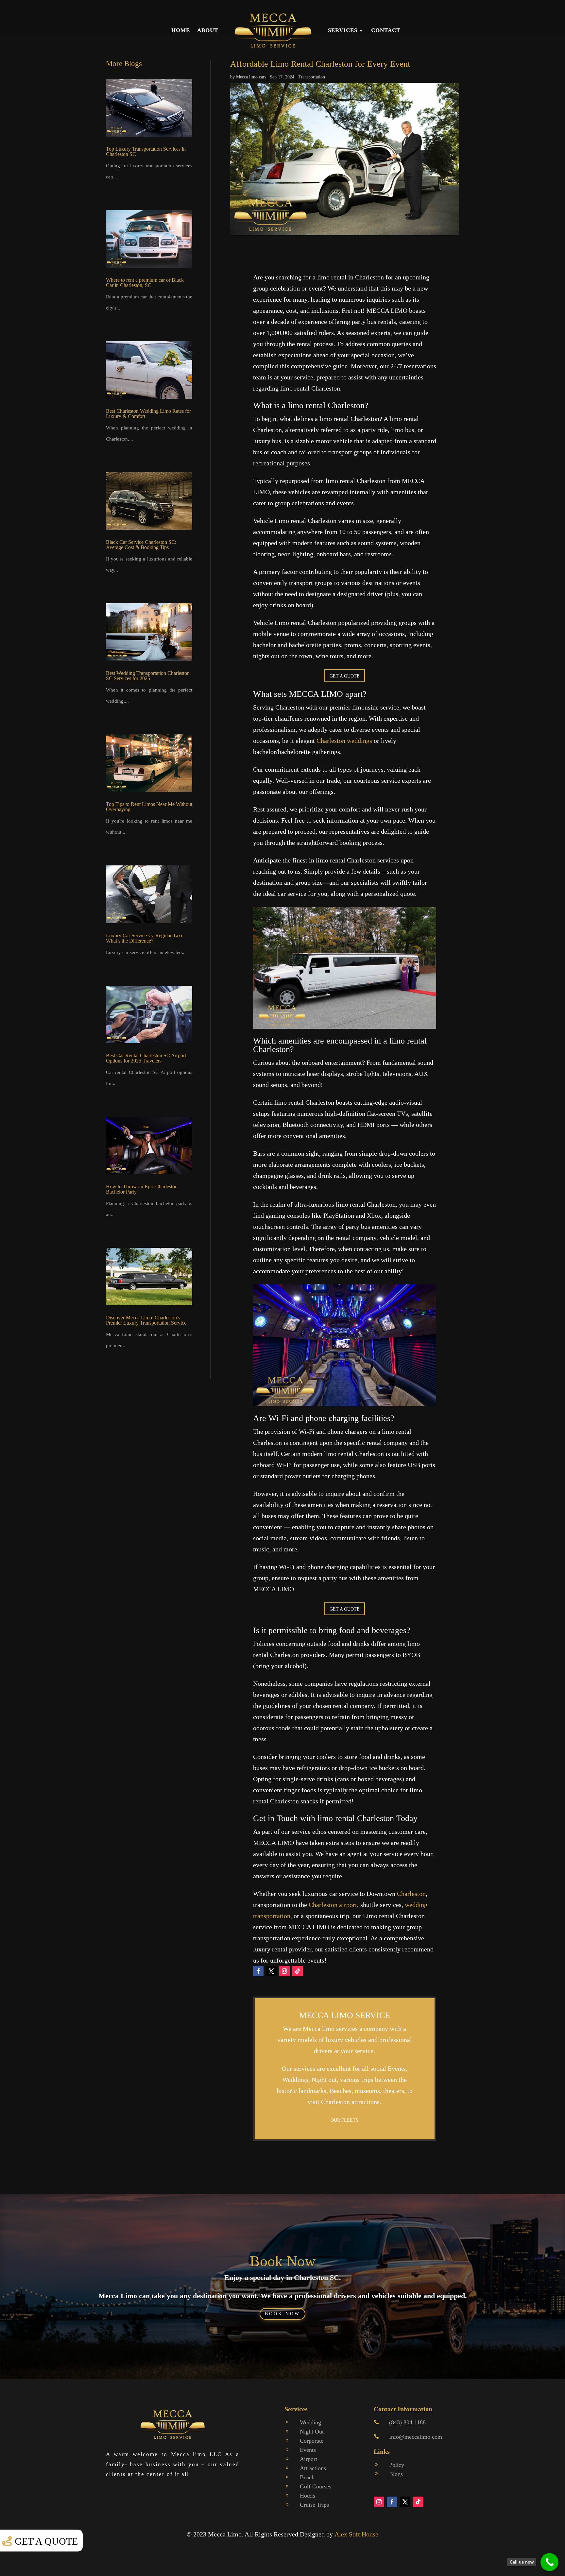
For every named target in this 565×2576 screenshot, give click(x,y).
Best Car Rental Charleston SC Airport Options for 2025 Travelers (146, 1058)
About (208, 30)
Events (308, 2450)
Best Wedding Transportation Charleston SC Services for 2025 (148, 676)
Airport (308, 2459)
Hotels (308, 2496)
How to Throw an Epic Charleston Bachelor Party (142, 1189)
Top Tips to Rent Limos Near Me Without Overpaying (149, 807)
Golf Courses (316, 2486)
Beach (307, 2477)
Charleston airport (333, 1905)
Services (343, 30)
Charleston (411, 1894)
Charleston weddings (344, 741)
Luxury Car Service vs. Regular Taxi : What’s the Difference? (145, 938)
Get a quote (46, 2541)
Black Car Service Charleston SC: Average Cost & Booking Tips (141, 545)
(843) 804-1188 (407, 2422)
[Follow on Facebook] (258, 1971)
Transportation (311, 77)
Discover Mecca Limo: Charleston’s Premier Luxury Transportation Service (146, 1320)
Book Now (283, 2261)
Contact (386, 30)
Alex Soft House (356, 2534)
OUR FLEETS (344, 2120)
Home (181, 30)
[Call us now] (549, 2562)
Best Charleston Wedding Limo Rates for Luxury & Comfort (148, 414)
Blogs (396, 2474)
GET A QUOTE (345, 676)
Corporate (312, 2441)
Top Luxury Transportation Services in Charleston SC (146, 151)
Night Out (312, 2432)
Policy (397, 2465)
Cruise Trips (314, 2505)
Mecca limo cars (251, 77)
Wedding (310, 2422)
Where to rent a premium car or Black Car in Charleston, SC (145, 283)
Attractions (313, 2468)
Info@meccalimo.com (416, 2437)
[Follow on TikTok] (298, 1971)
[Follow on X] (271, 1971)
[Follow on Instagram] (284, 1971)
